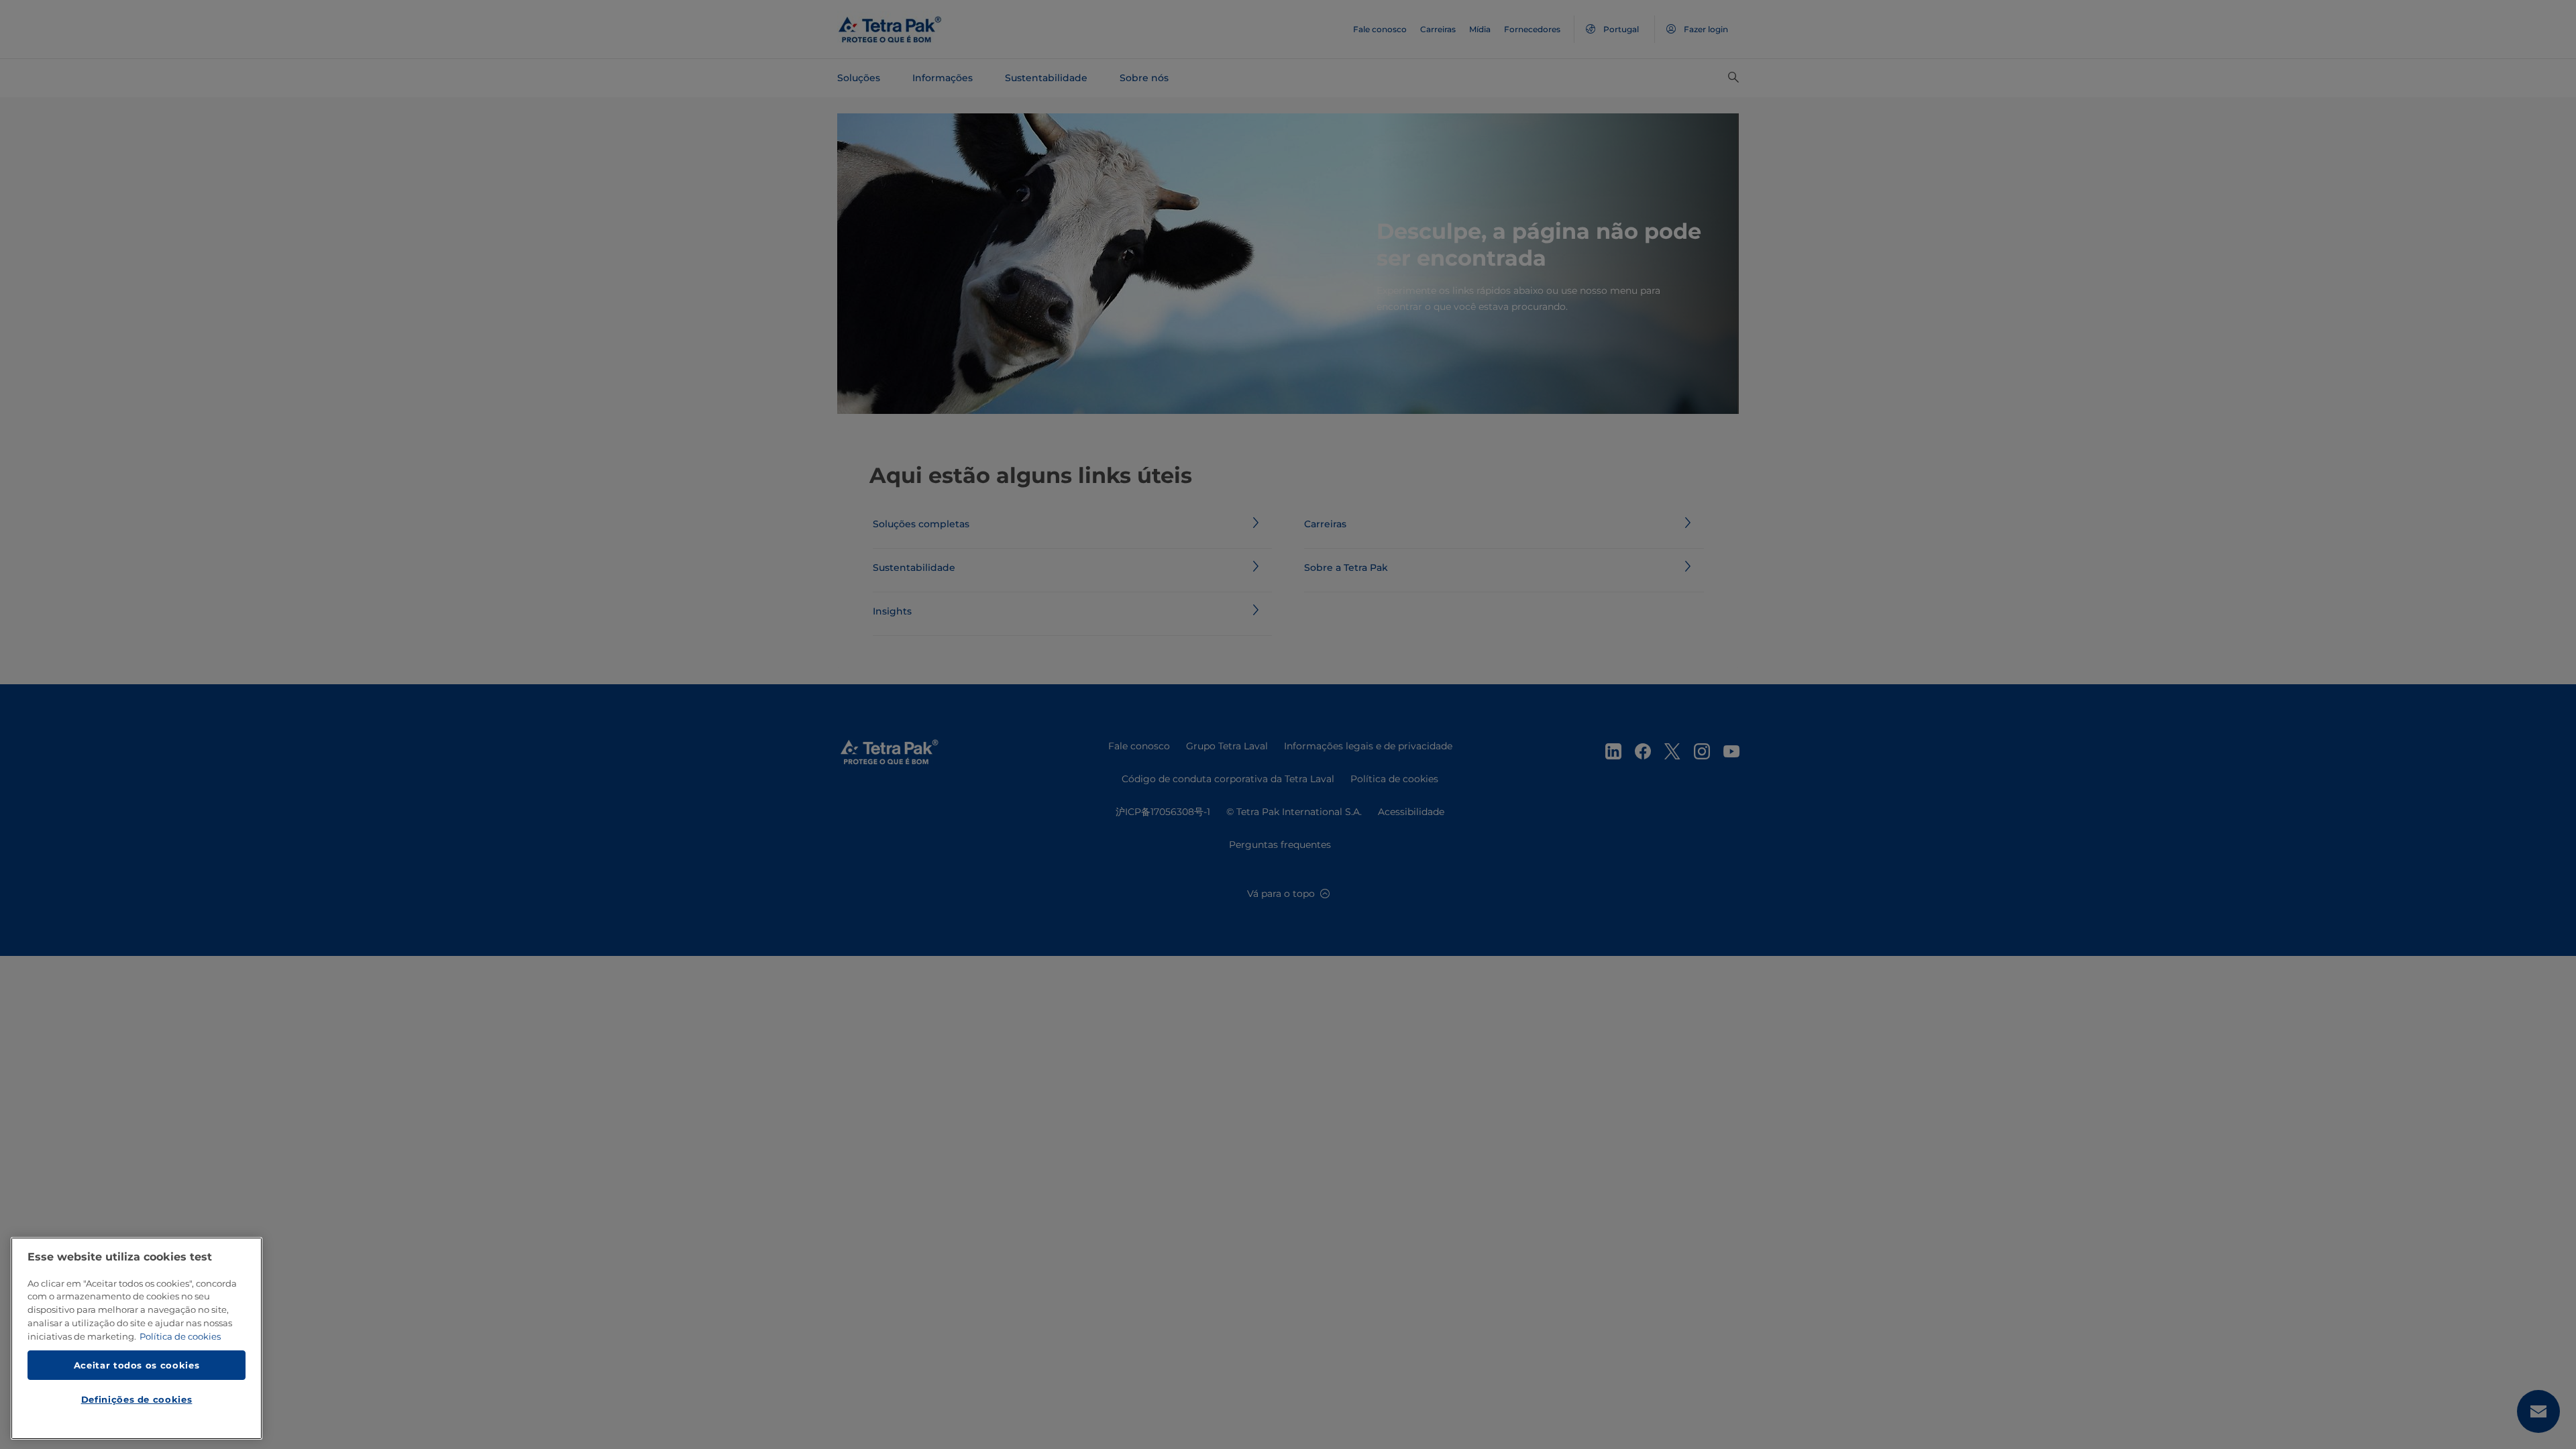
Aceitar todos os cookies (137, 1364)
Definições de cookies (137, 1399)
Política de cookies (180, 1336)
